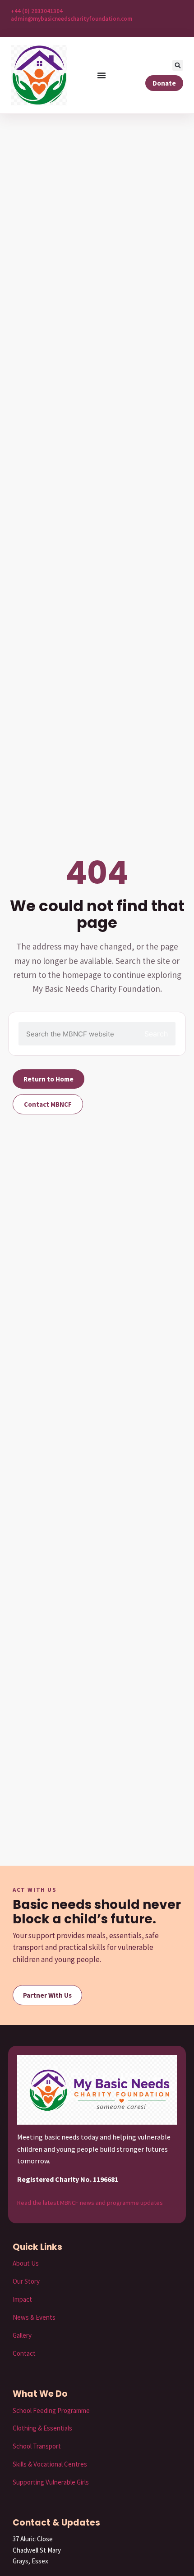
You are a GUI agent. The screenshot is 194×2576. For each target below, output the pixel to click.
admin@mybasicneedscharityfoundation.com (72, 19)
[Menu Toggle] (102, 75)
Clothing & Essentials (42, 2428)
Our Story (26, 2281)
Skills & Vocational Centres (50, 2464)
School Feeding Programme (51, 2410)
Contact (24, 2353)
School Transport (37, 2446)
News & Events (34, 2317)
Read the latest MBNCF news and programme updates (90, 2203)
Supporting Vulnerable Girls (51, 2482)
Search (156, 1034)
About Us (26, 2263)
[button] (178, 65)
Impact (22, 2299)
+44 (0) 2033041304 (37, 11)
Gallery (22, 2335)
